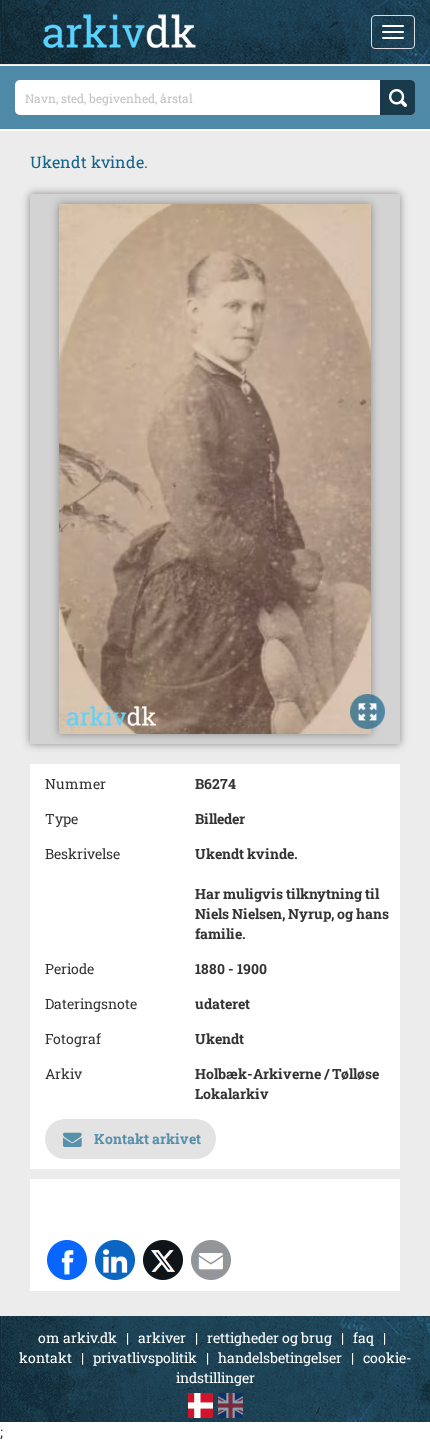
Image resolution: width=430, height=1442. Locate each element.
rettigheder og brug (269, 1337)
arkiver (162, 1337)
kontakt (45, 1357)
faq (363, 1337)
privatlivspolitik (145, 1357)
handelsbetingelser (280, 1357)
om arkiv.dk (77, 1337)
